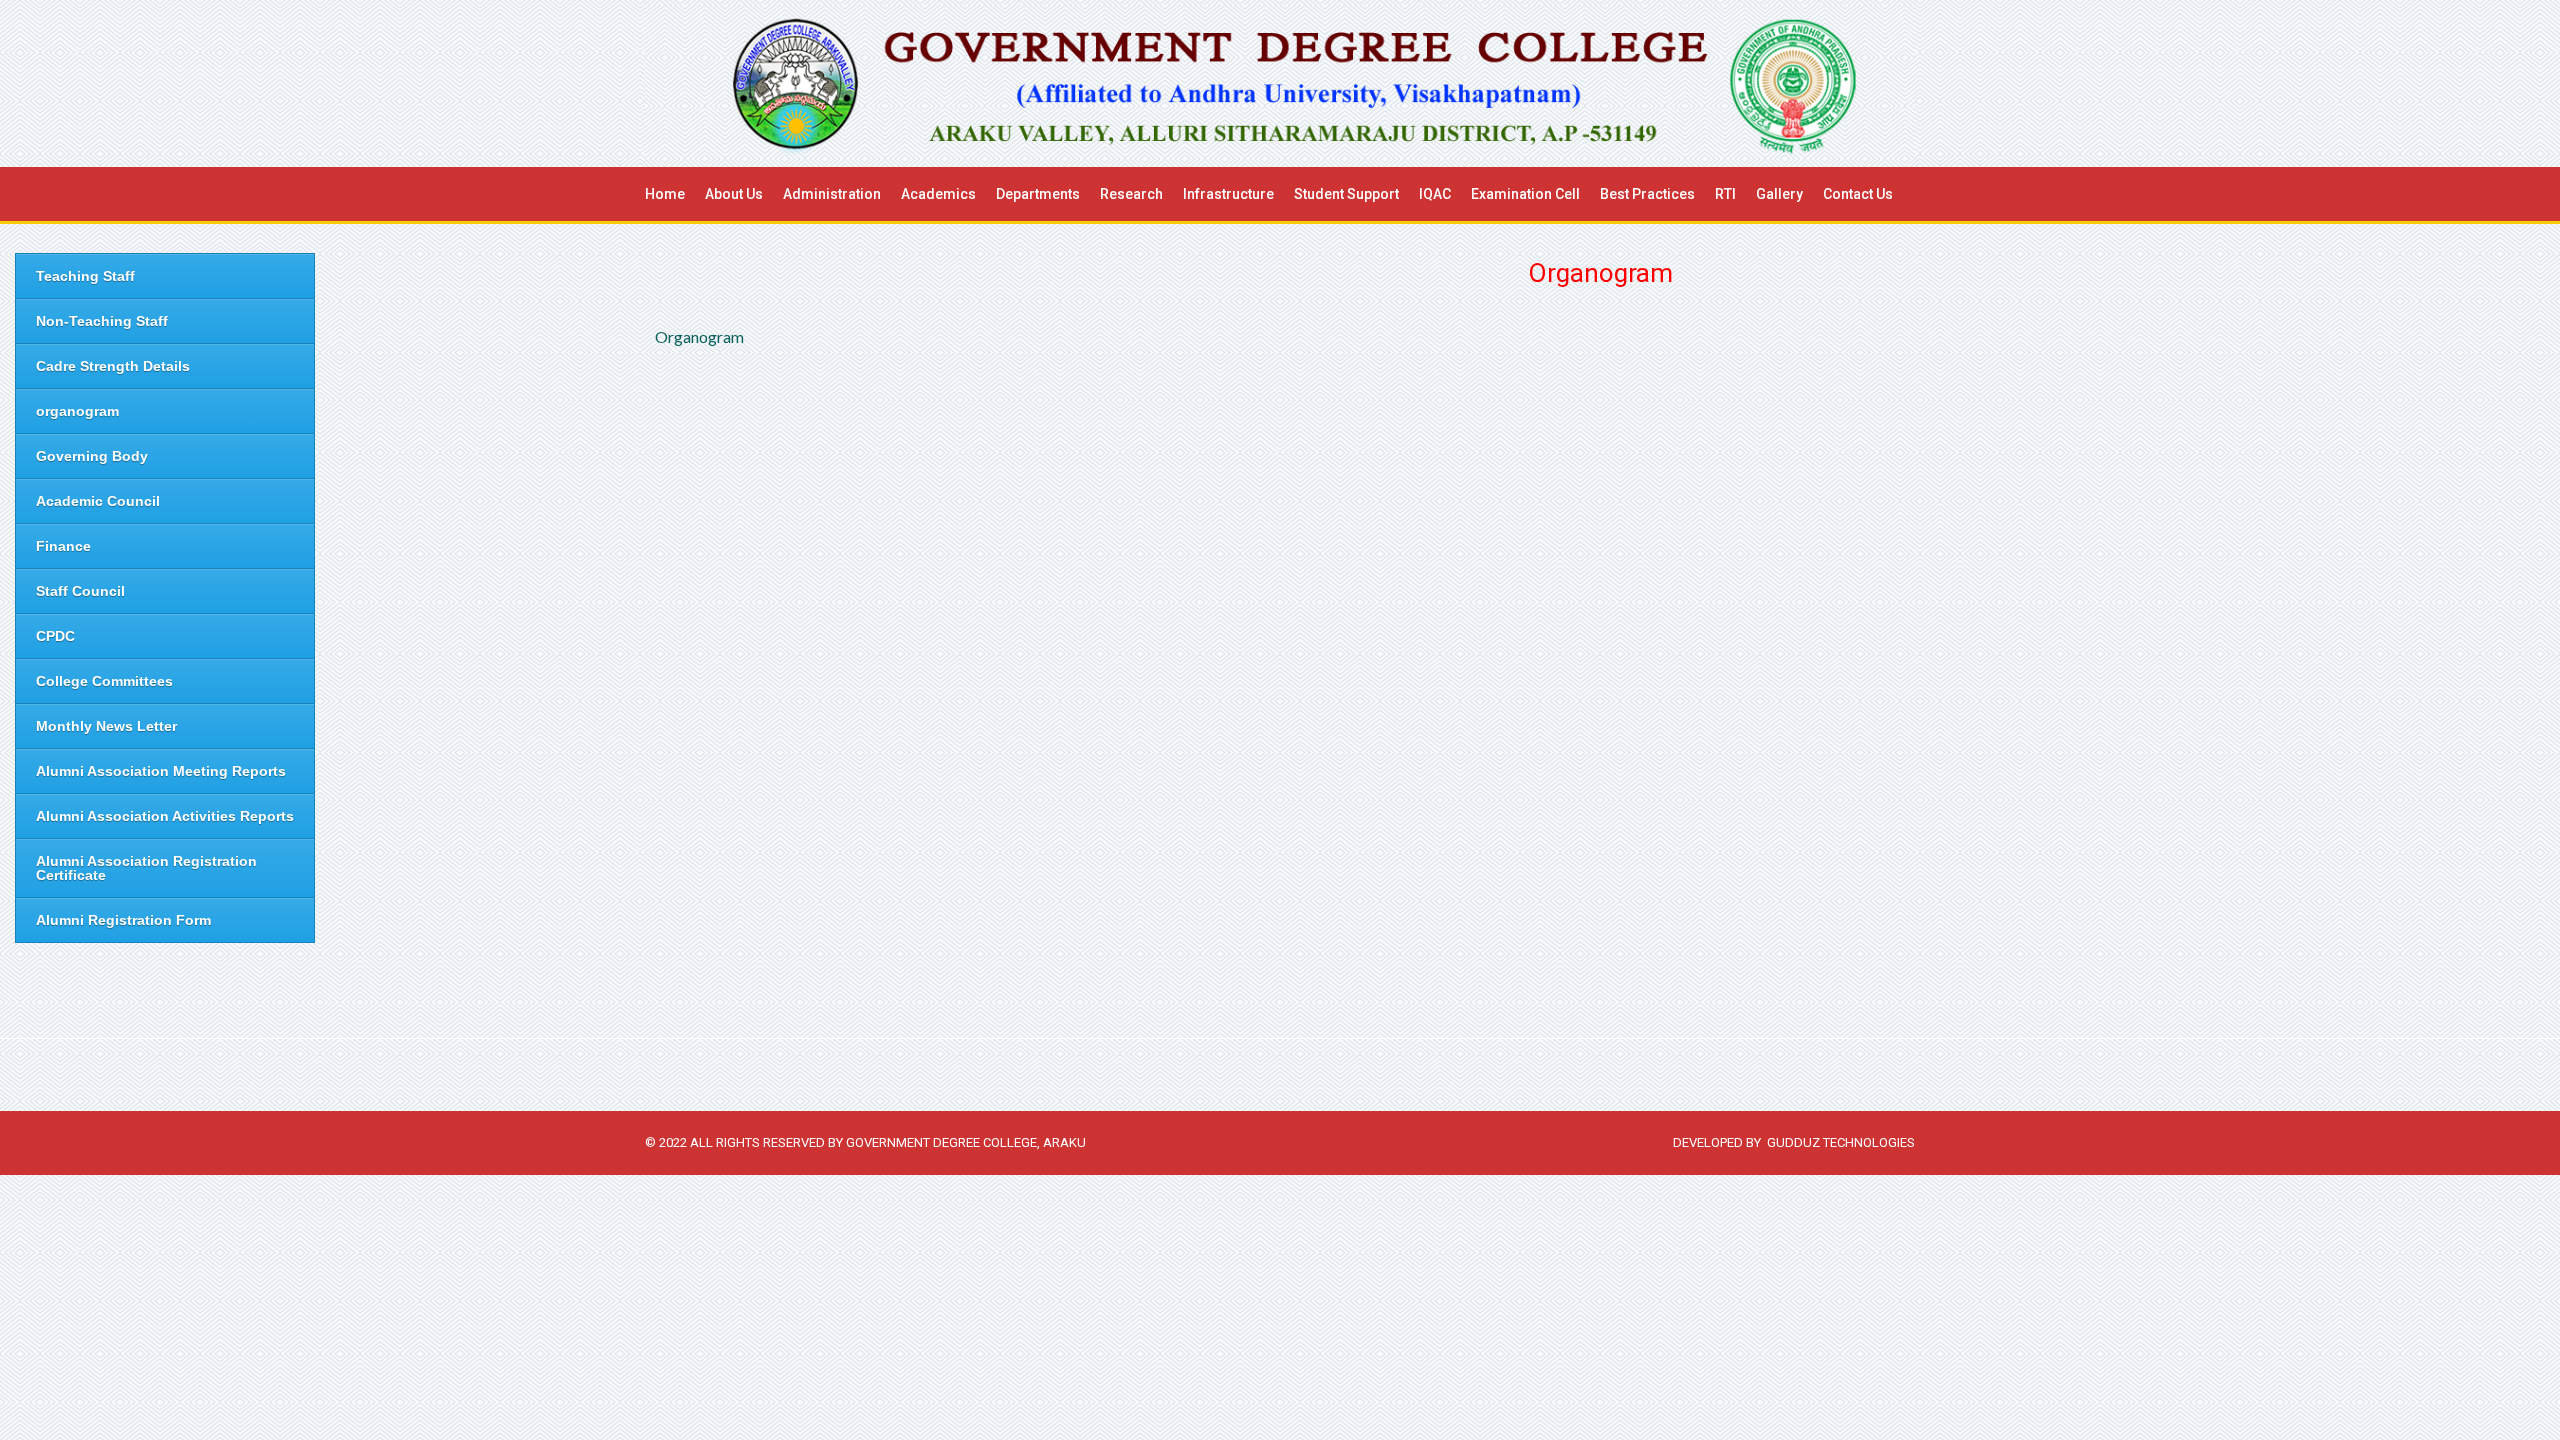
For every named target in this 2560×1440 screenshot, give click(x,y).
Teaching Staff (85, 276)
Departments (1038, 194)
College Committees (104, 681)
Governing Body (92, 456)
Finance (63, 546)
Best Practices (1647, 194)
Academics (938, 194)
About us (734, 194)
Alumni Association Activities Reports (165, 816)
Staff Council (80, 591)
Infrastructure (1228, 194)
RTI (1725, 194)
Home (665, 194)
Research (1131, 194)
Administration (832, 194)
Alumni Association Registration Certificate (146, 868)
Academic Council (98, 501)
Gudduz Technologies (1841, 1142)
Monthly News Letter (106, 726)
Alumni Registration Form (123, 920)
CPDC (55, 636)
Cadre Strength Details (113, 366)
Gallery (1779, 194)
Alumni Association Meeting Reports (161, 771)
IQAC (1435, 194)
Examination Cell (1525, 194)
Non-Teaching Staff (102, 321)
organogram (77, 411)
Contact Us (1858, 194)
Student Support (1346, 194)
